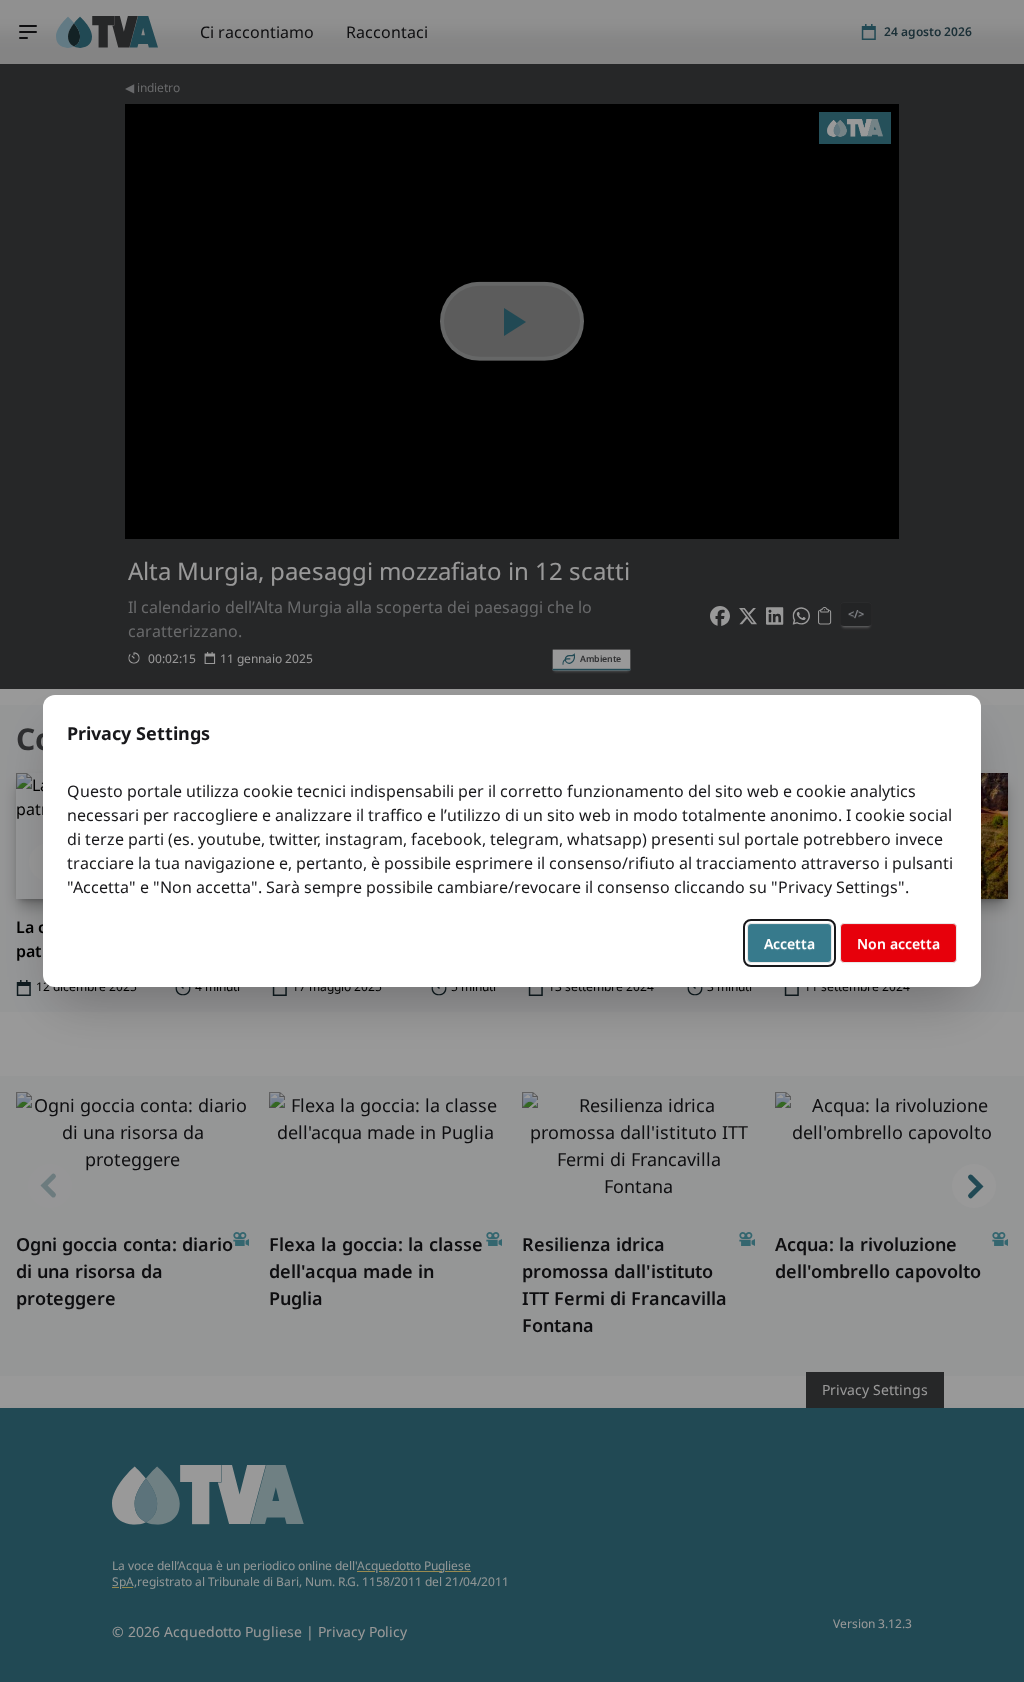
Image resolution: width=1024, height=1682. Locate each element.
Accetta (789, 943)
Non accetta (898, 943)
